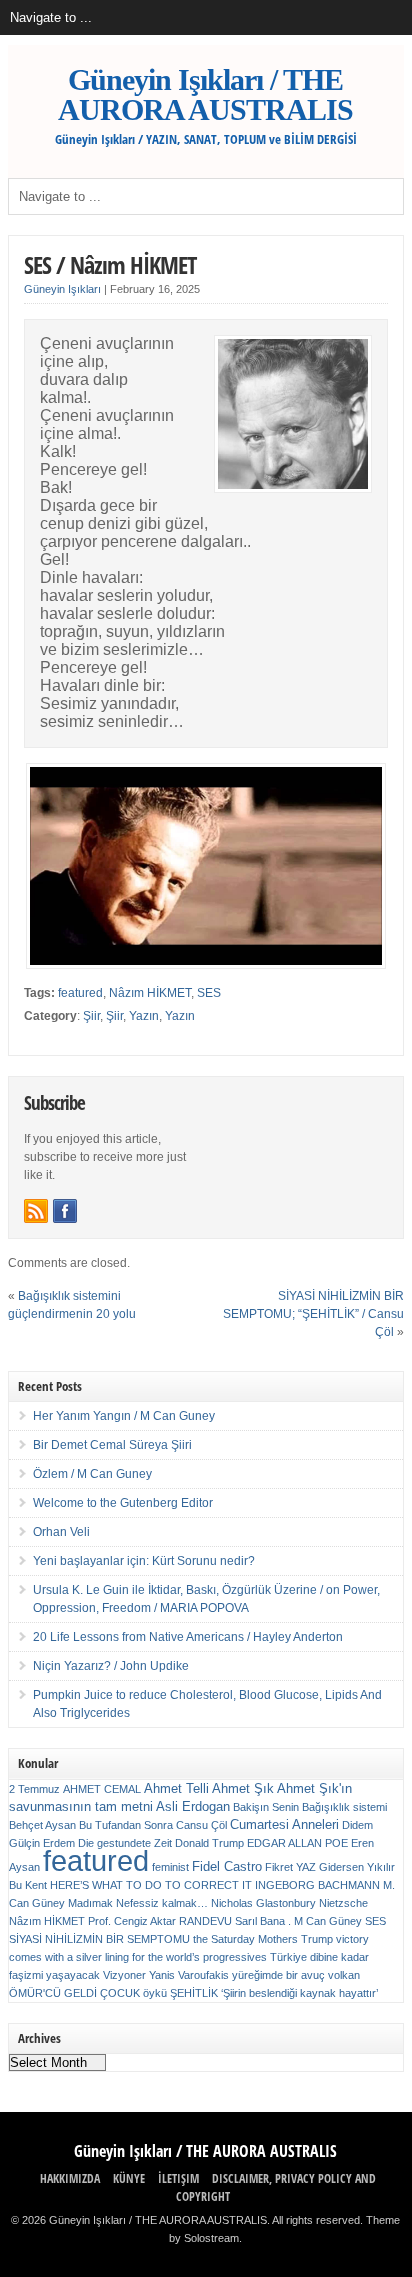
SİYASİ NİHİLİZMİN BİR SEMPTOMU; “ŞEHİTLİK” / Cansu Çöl (313, 1314)
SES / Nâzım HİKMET (110, 264)
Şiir (91, 1016)
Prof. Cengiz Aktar (132, 1921)
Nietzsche (343, 1903)
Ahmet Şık (243, 1788)
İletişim (178, 2178)
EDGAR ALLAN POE (297, 1843)
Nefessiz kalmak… (162, 1903)
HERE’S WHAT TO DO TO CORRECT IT (151, 1885)
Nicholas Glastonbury (263, 1903)
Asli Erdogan (193, 1806)
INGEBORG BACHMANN (317, 1885)
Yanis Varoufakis (189, 1975)
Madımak (90, 1903)
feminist (170, 1867)
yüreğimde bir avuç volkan (296, 1975)
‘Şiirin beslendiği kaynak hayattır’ (299, 1993)
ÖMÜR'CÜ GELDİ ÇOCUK (74, 1993)
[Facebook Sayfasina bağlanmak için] (65, 1211)
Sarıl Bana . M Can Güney (298, 1921)
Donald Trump (209, 1843)
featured (80, 993)
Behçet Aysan (42, 1825)
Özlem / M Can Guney (92, 1474)
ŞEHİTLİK (194, 1993)
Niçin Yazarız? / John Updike (111, 1666)
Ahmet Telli (176, 1788)
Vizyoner (124, 1975)
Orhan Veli (61, 1532)
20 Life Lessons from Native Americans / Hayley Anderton (188, 1637)
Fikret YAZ (290, 1867)
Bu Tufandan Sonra (126, 1825)
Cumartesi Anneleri (284, 1824)
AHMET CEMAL (102, 1789)
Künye (129, 2178)
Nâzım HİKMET (150, 993)
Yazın (144, 1016)
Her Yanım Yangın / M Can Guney (124, 1416)
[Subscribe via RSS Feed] (36, 1211)
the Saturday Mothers (245, 1939)
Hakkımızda (70, 2178)
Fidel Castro (227, 1866)
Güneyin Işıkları (62, 289)
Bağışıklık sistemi (344, 1807)
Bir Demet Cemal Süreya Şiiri (112, 1445)
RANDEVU (205, 1921)
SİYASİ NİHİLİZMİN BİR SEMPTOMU (99, 1939)
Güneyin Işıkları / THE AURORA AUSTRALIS (205, 94)
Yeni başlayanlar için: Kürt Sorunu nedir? (144, 1561)
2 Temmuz (34, 1789)
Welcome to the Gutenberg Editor (123, 1503)
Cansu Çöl (201, 1825)
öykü (155, 1993)
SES (209, 993)
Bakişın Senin (266, 1807)
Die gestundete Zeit (125, 1843)
